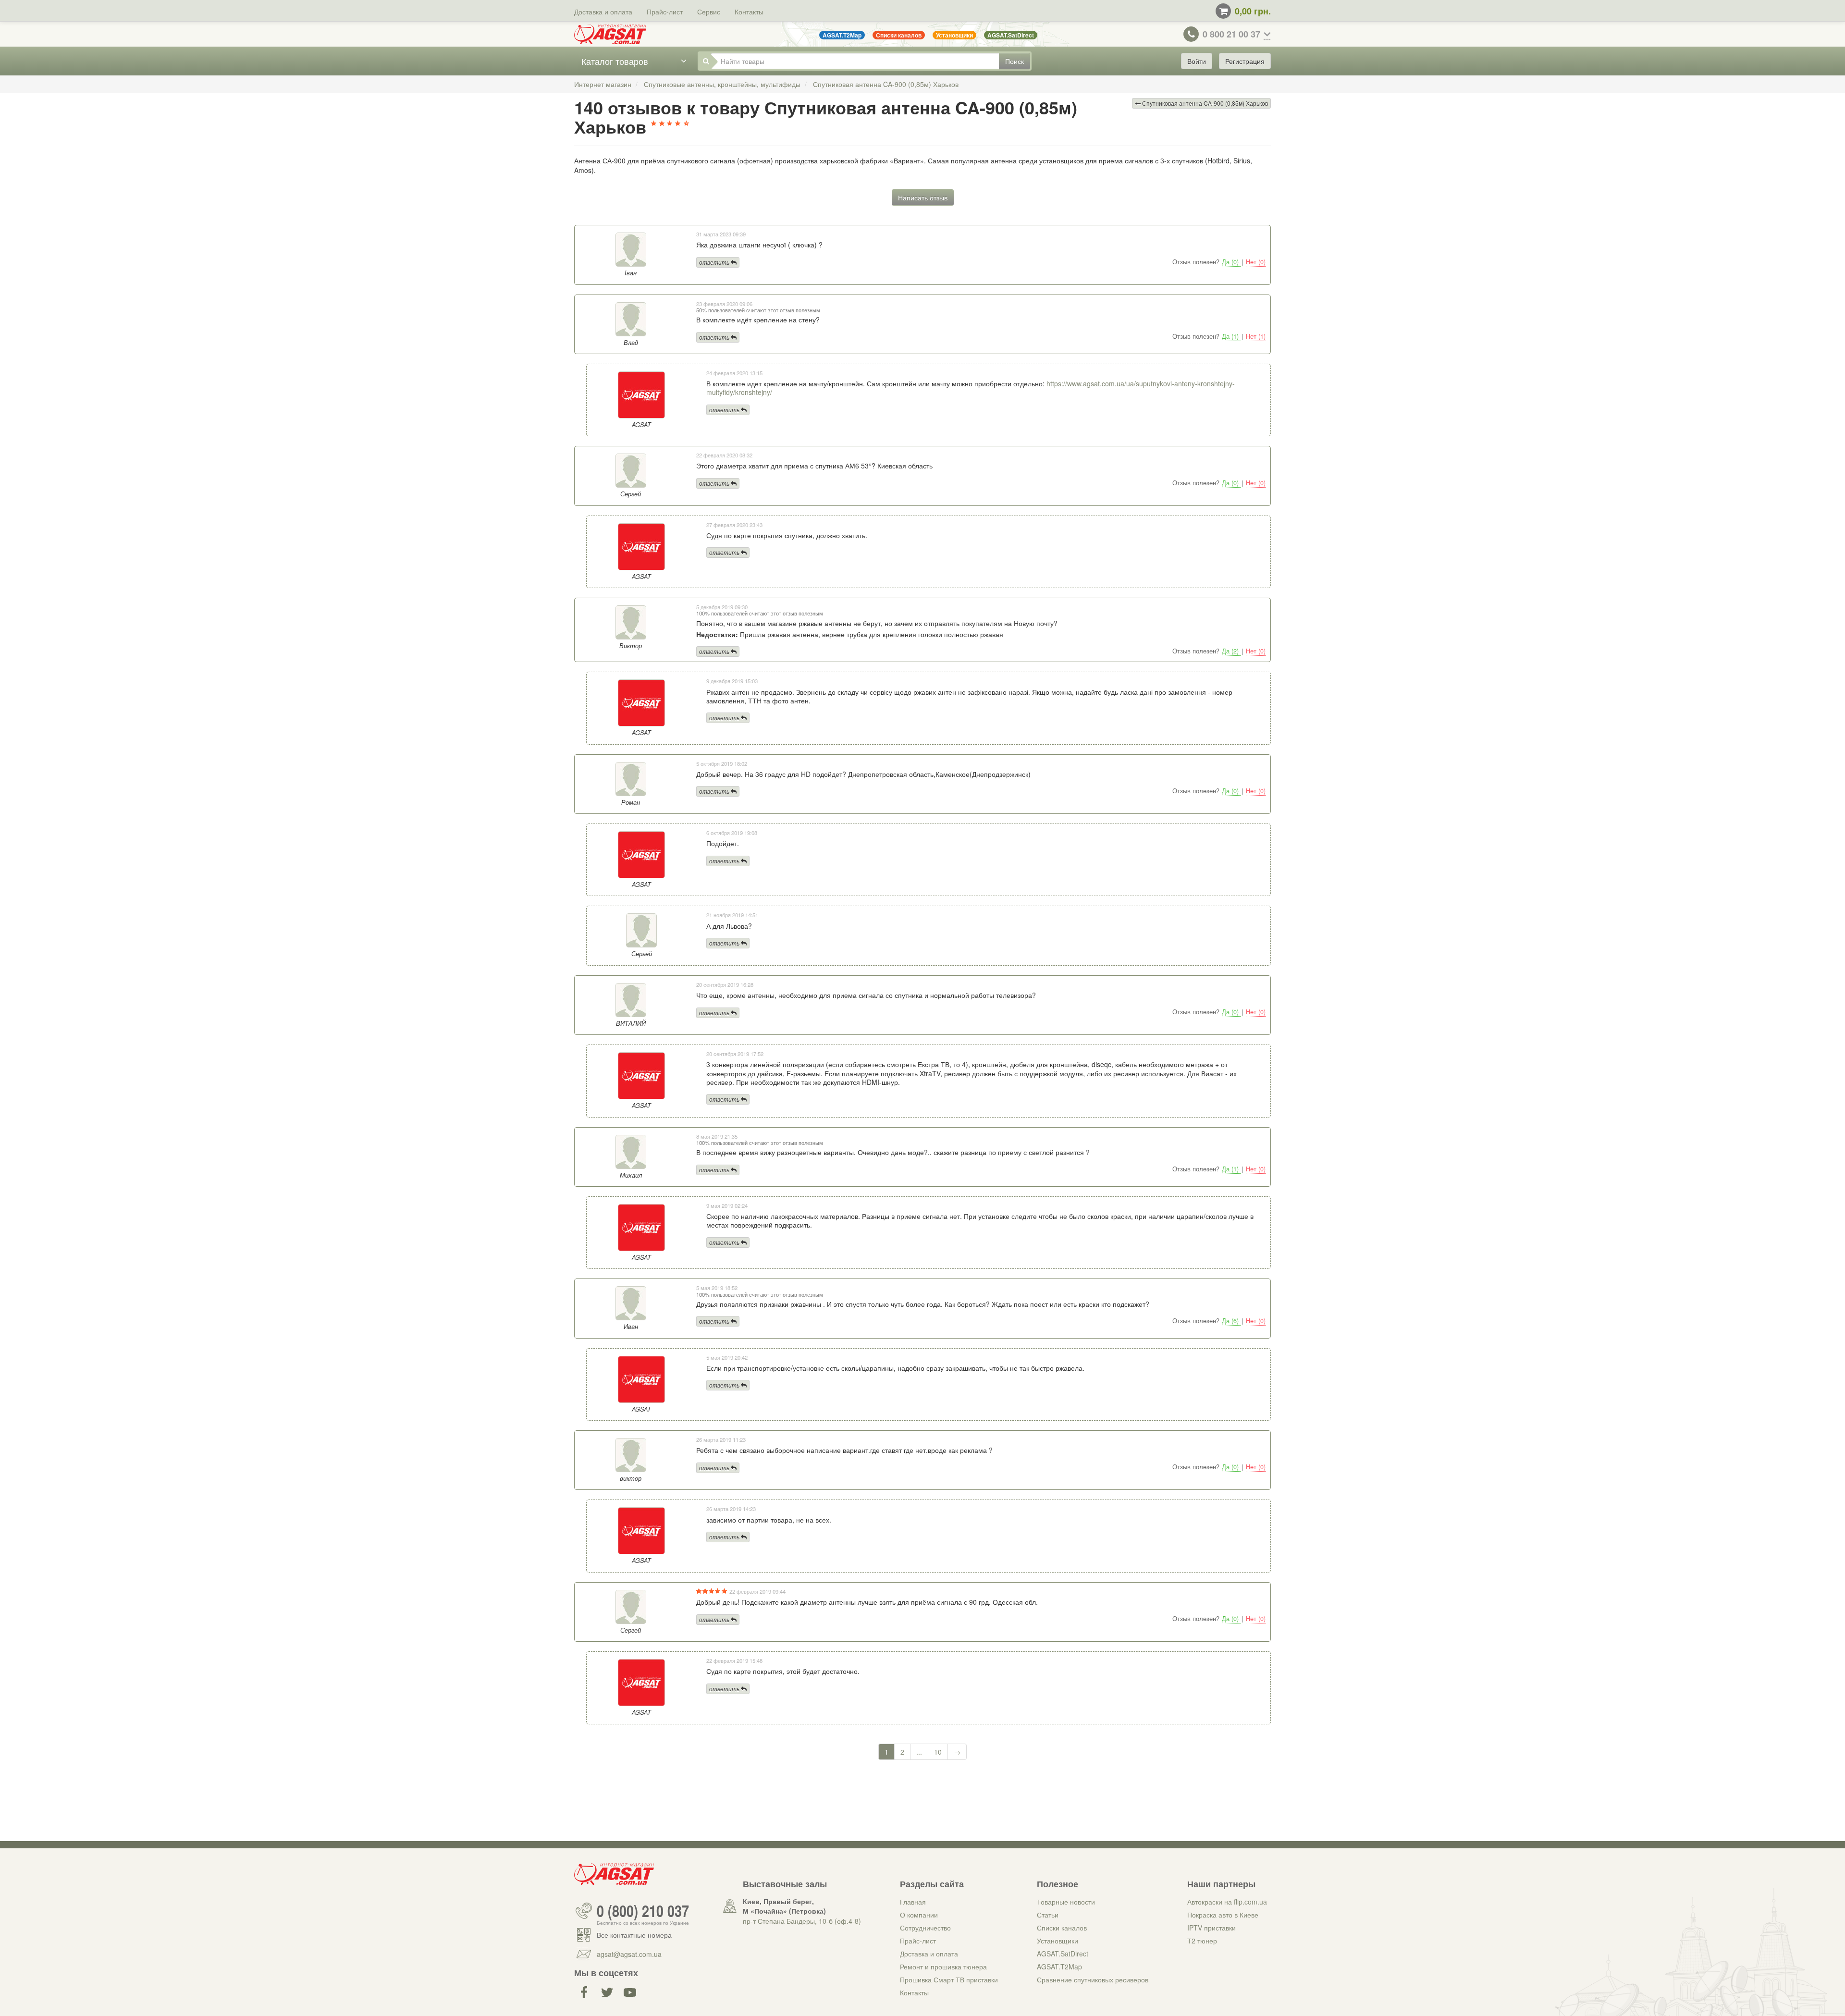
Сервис (709, 12)
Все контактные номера (634, 1935)
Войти (1197, 61)
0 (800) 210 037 (643, 1911)
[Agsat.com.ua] (610, 34)
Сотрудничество (925, 1928)
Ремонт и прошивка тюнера (943, 1967)
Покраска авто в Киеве (1223, 1915)
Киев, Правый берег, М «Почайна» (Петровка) (784, 1906)
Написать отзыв (923, 197)
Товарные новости (1066, 1902)
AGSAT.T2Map (1059, 1967)
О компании (919, 1915)
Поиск (1015, 61)
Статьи (1048, 1915)
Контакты (749, 12)
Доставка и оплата (603, 12)
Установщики (1058, 1941)
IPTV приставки (1212, 1928)
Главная (913, 1902)
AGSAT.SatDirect (1063, 1954)
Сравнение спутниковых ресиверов (1093, 1979)
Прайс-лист (665, 12)
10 (938, 1752)
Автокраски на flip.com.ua (1227, 1902)
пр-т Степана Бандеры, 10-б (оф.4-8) (802, 1921)
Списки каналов (1062, 1928)
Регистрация (1245, 61)
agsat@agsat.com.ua (629, 1954)
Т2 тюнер (1202, 1941)
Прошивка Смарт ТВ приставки (949, 1979)
